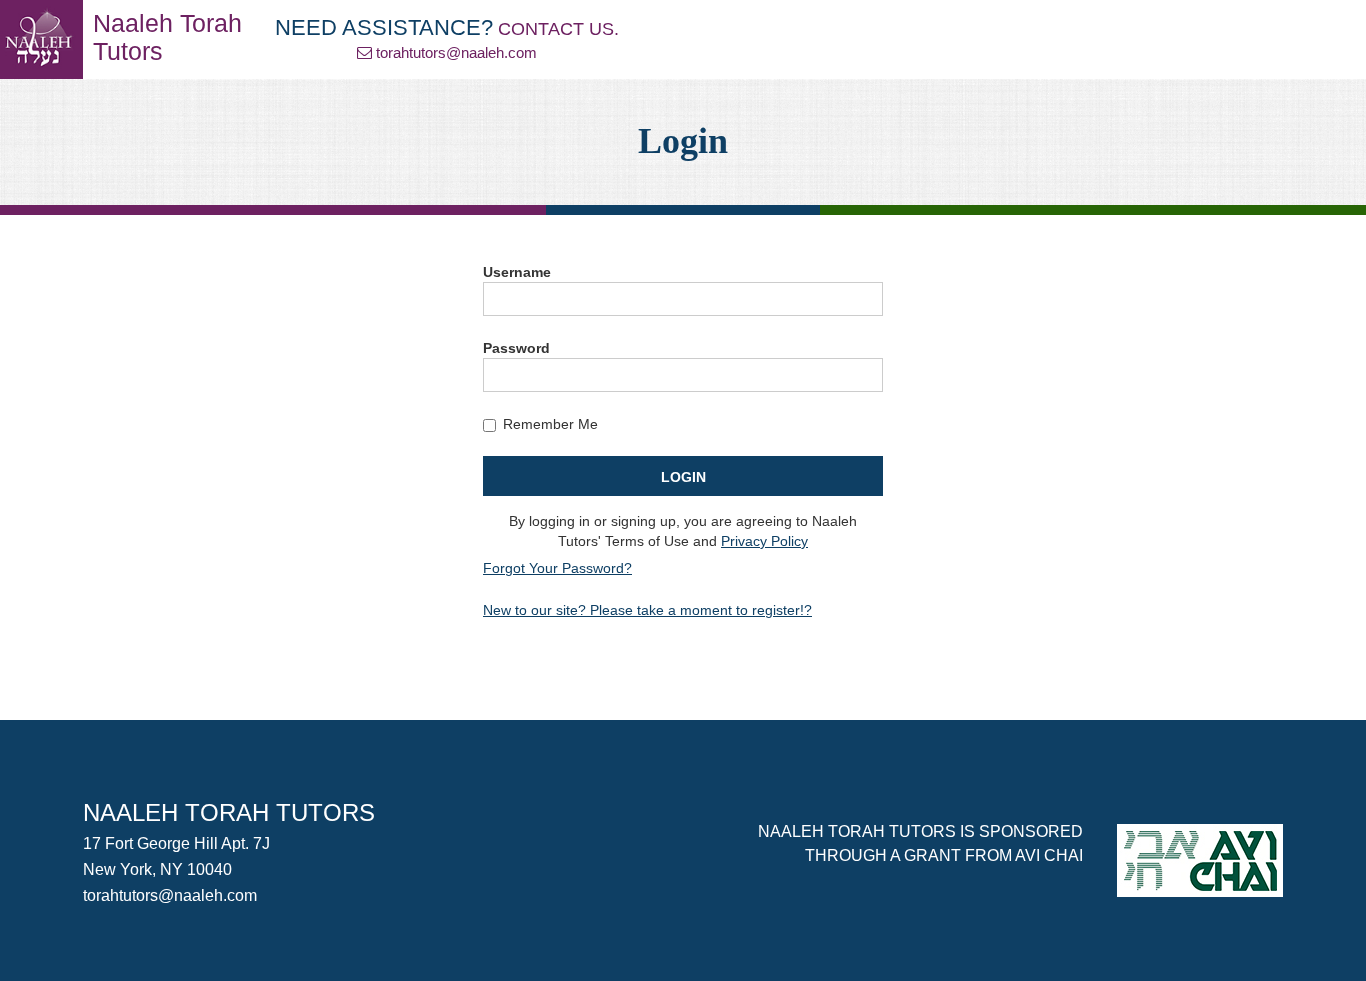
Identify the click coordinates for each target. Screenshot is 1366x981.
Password (516, 348)
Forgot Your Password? (557, 568)
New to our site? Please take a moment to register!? (647, 610)
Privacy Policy (764, 541)
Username (517, 272)
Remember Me (550, 424)
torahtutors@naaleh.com (456, 52)
